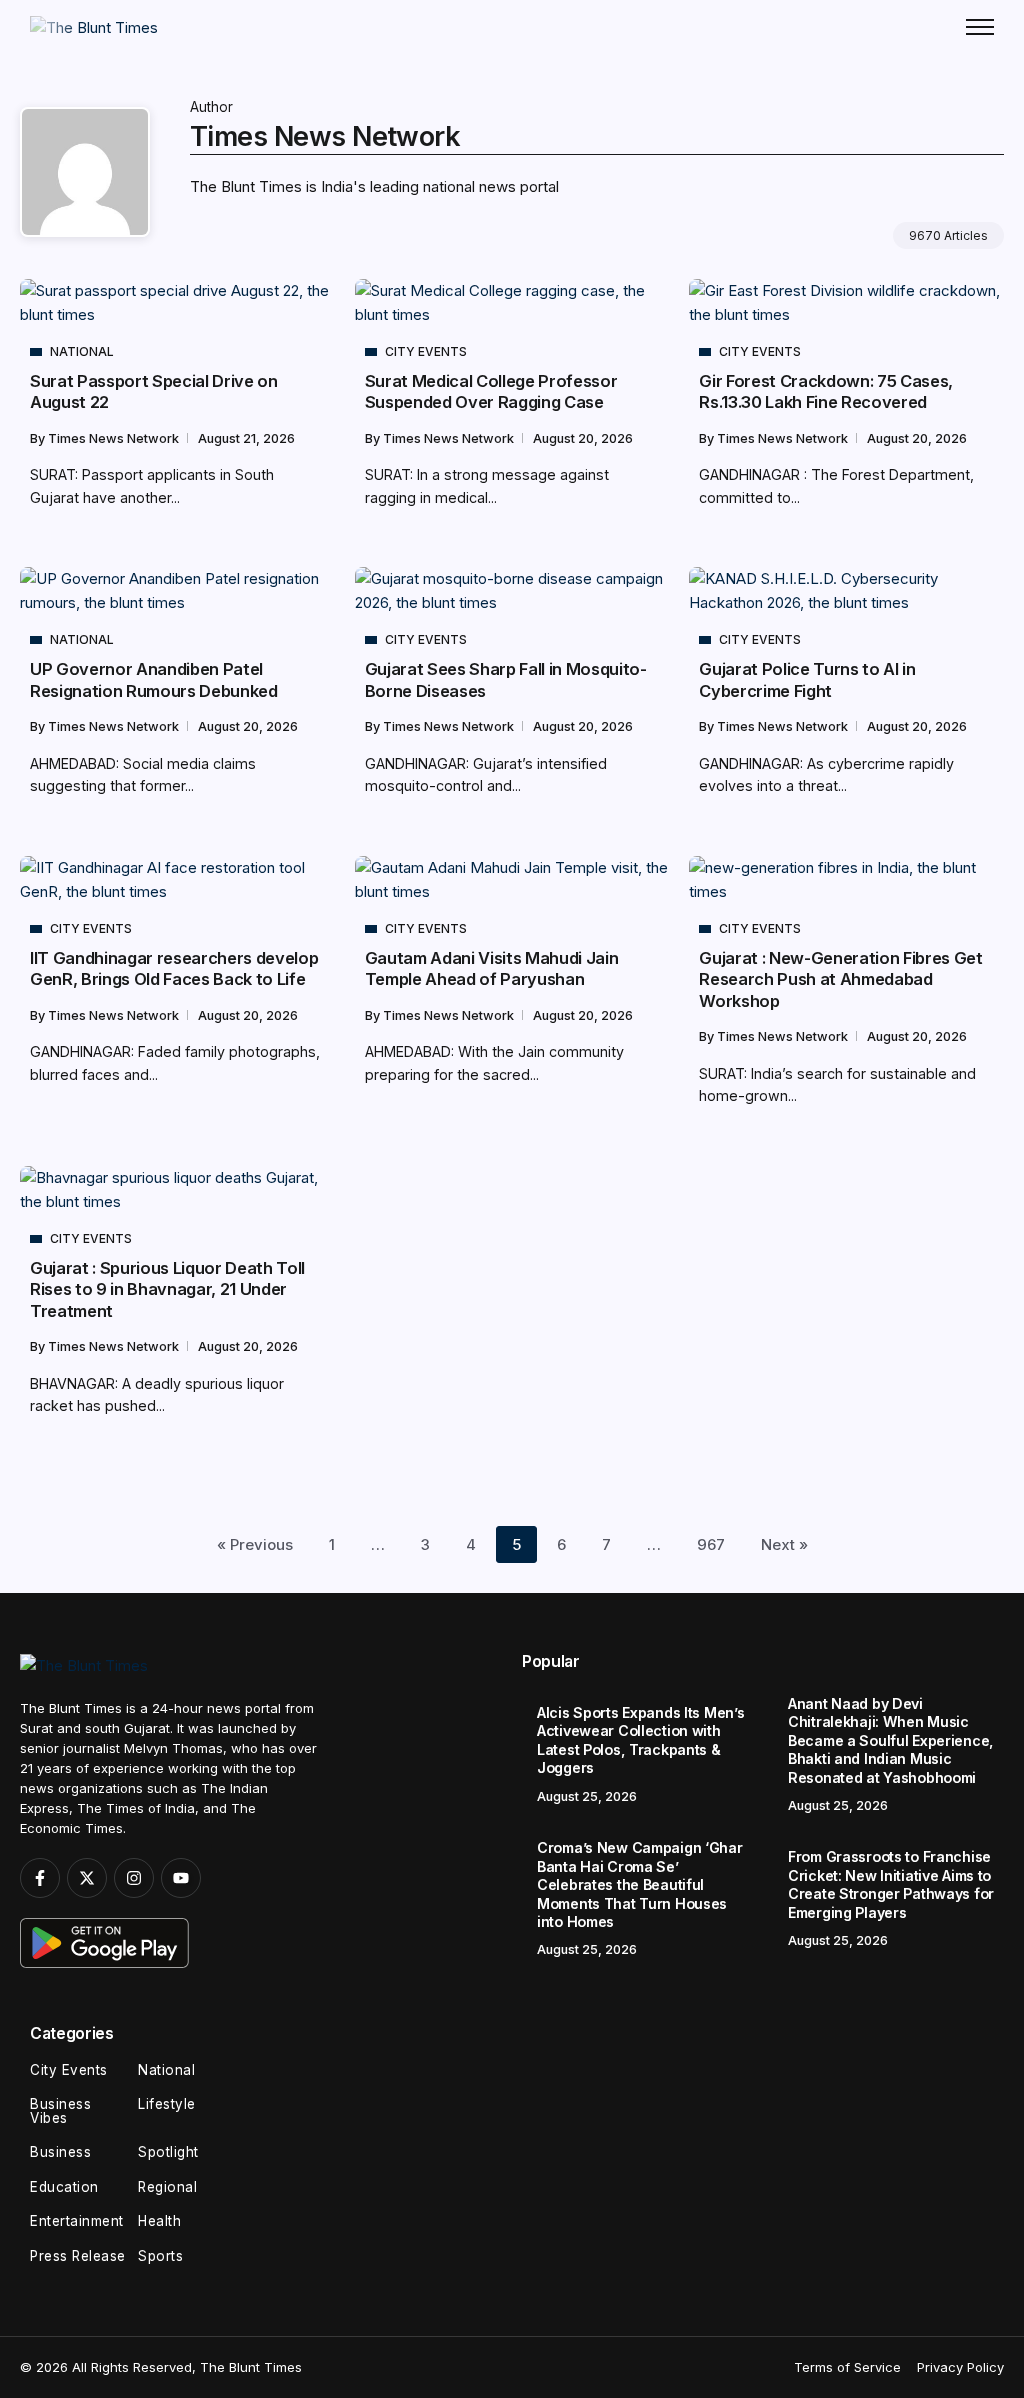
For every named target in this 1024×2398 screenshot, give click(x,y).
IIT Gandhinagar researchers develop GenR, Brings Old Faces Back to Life (174, 968)
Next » (784, 1544)
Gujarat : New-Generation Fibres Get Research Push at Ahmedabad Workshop (840, 979)
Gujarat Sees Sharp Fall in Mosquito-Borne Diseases (506, 679)
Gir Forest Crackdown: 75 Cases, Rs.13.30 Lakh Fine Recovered (826, 391)
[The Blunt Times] (94, 26)
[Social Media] (40, 1878)
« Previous (255, 1544)
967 (711, 1544)
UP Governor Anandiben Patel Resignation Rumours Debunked (154, 679)
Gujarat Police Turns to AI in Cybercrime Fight (807, 679)
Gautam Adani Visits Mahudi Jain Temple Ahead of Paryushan (492, 968)
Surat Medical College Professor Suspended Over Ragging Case (491, 391)
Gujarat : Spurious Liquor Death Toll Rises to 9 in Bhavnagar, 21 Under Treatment (167, 1289)
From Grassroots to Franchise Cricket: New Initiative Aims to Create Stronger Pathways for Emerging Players (891, 1884)
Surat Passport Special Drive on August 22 (154, 391)
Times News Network (115, 438)
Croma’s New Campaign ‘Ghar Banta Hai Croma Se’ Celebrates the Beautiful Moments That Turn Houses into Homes (640, 1884)
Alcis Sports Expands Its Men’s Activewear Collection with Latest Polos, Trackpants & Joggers (640, 1740)
